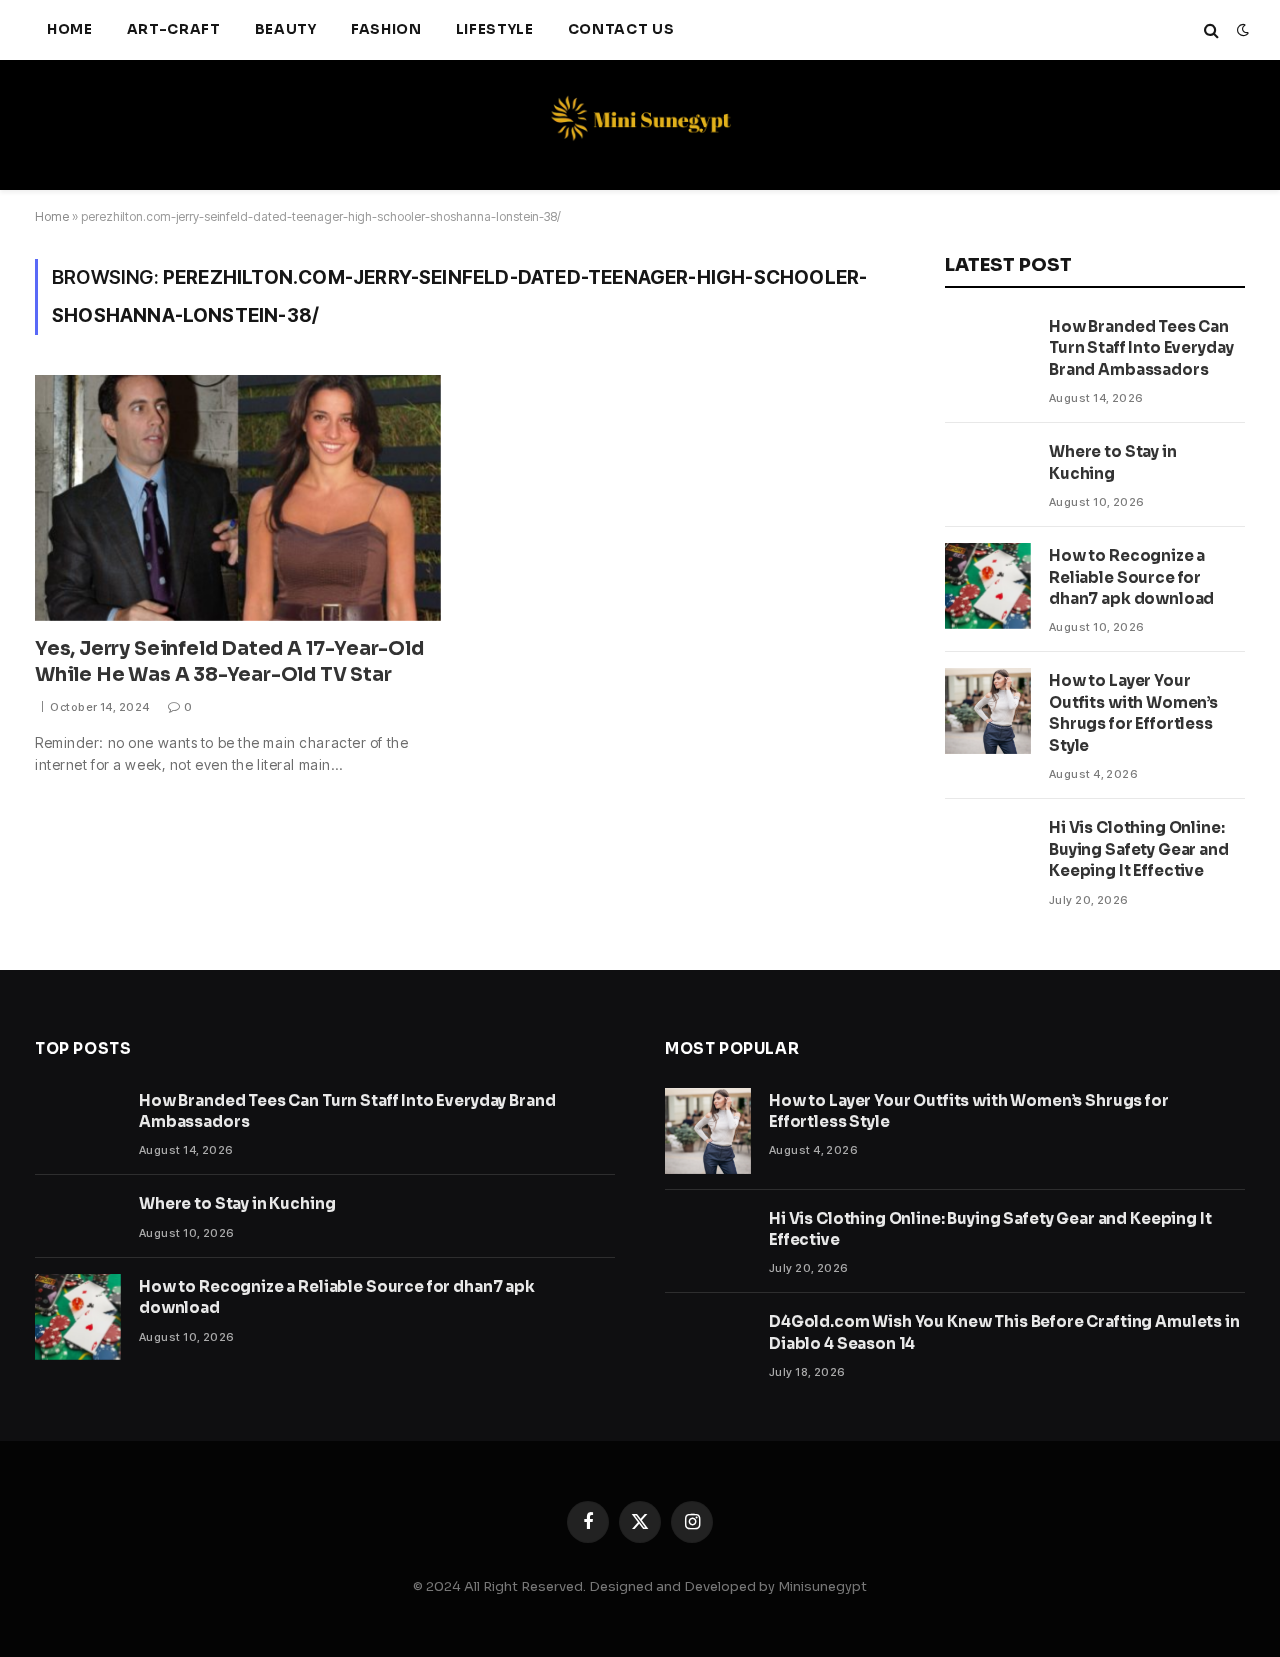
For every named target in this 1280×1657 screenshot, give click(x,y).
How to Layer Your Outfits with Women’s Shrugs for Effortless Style (1133, 712)
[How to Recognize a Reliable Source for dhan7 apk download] (988, 586)
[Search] (1211, 30)
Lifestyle (495, 29)
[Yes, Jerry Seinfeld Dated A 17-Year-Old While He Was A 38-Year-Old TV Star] (238, 498)
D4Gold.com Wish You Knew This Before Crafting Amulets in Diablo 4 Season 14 (1004, 1332)
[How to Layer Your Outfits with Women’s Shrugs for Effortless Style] (988, 711)
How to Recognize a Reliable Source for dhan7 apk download (1131, 577)
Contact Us (621, 29)
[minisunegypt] (640, 125)
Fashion (386, 29)
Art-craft (174, 29)
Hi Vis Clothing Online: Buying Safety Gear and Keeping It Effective (1139, 849)
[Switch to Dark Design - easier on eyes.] (1241, 30)
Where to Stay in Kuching (1113, 462)
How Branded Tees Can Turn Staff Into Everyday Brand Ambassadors (1141, 348)
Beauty (286, 29)
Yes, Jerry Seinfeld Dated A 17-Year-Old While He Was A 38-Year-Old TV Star (229, 662)
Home (70, 29)
